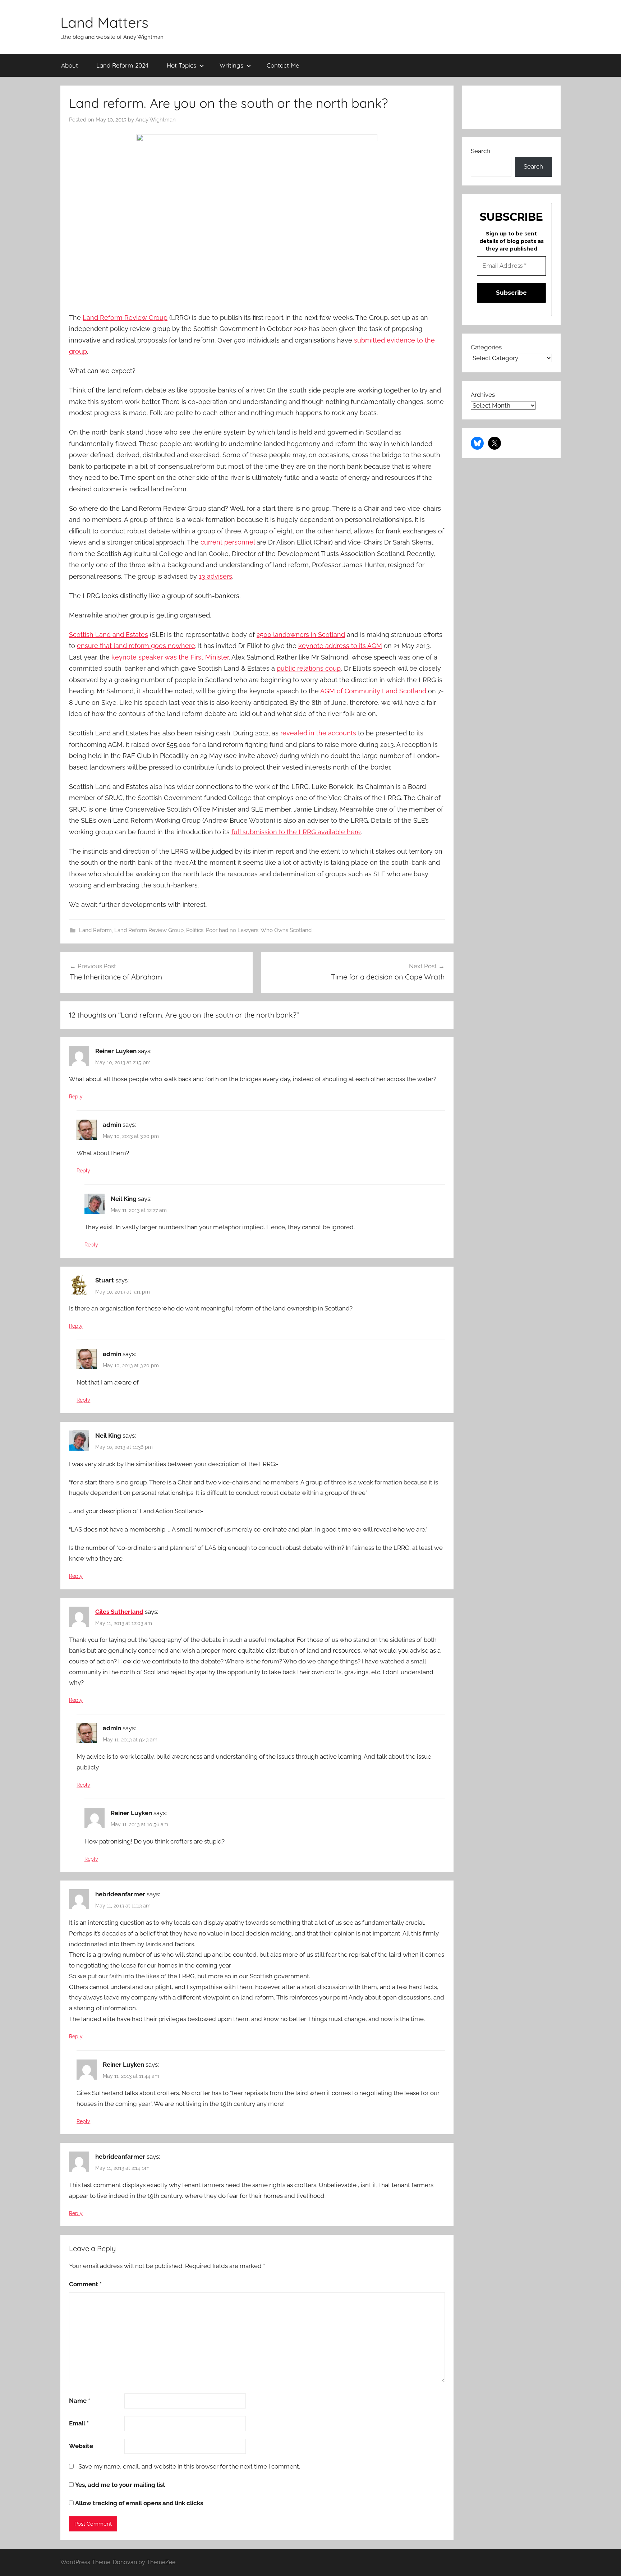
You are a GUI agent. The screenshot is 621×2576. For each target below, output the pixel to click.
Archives (483, 395)
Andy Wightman (156, 120)
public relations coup (309, 668)
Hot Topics (181, 65)
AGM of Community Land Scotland (373, 691)
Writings (231, 65)
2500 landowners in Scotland (301, 635)
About (70, 65)
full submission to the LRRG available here (296, 832)
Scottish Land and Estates (109, 635)
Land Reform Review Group (125, 318)
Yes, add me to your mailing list (119, 2485)
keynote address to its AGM (340, 646)
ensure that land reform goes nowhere (136, 646)
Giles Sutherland (119, 1612)
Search (480, 151)
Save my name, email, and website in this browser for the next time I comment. (189, 2466)
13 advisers (215, 576)
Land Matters (104, 22)
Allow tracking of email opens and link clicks (138, 2503)
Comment (85, 2284)
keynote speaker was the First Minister (170, 657)
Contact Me (283, 65)
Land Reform (95, 930)
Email (79, 2423)
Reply (76, 1097)
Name (80, 2401)
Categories (486, 347)
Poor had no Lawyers (232, 930)
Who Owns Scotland (286, 930)
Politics (195, 930)
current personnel (228, 542)
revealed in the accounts (318, 733)
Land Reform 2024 (122, 65)
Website (81, 2446)
